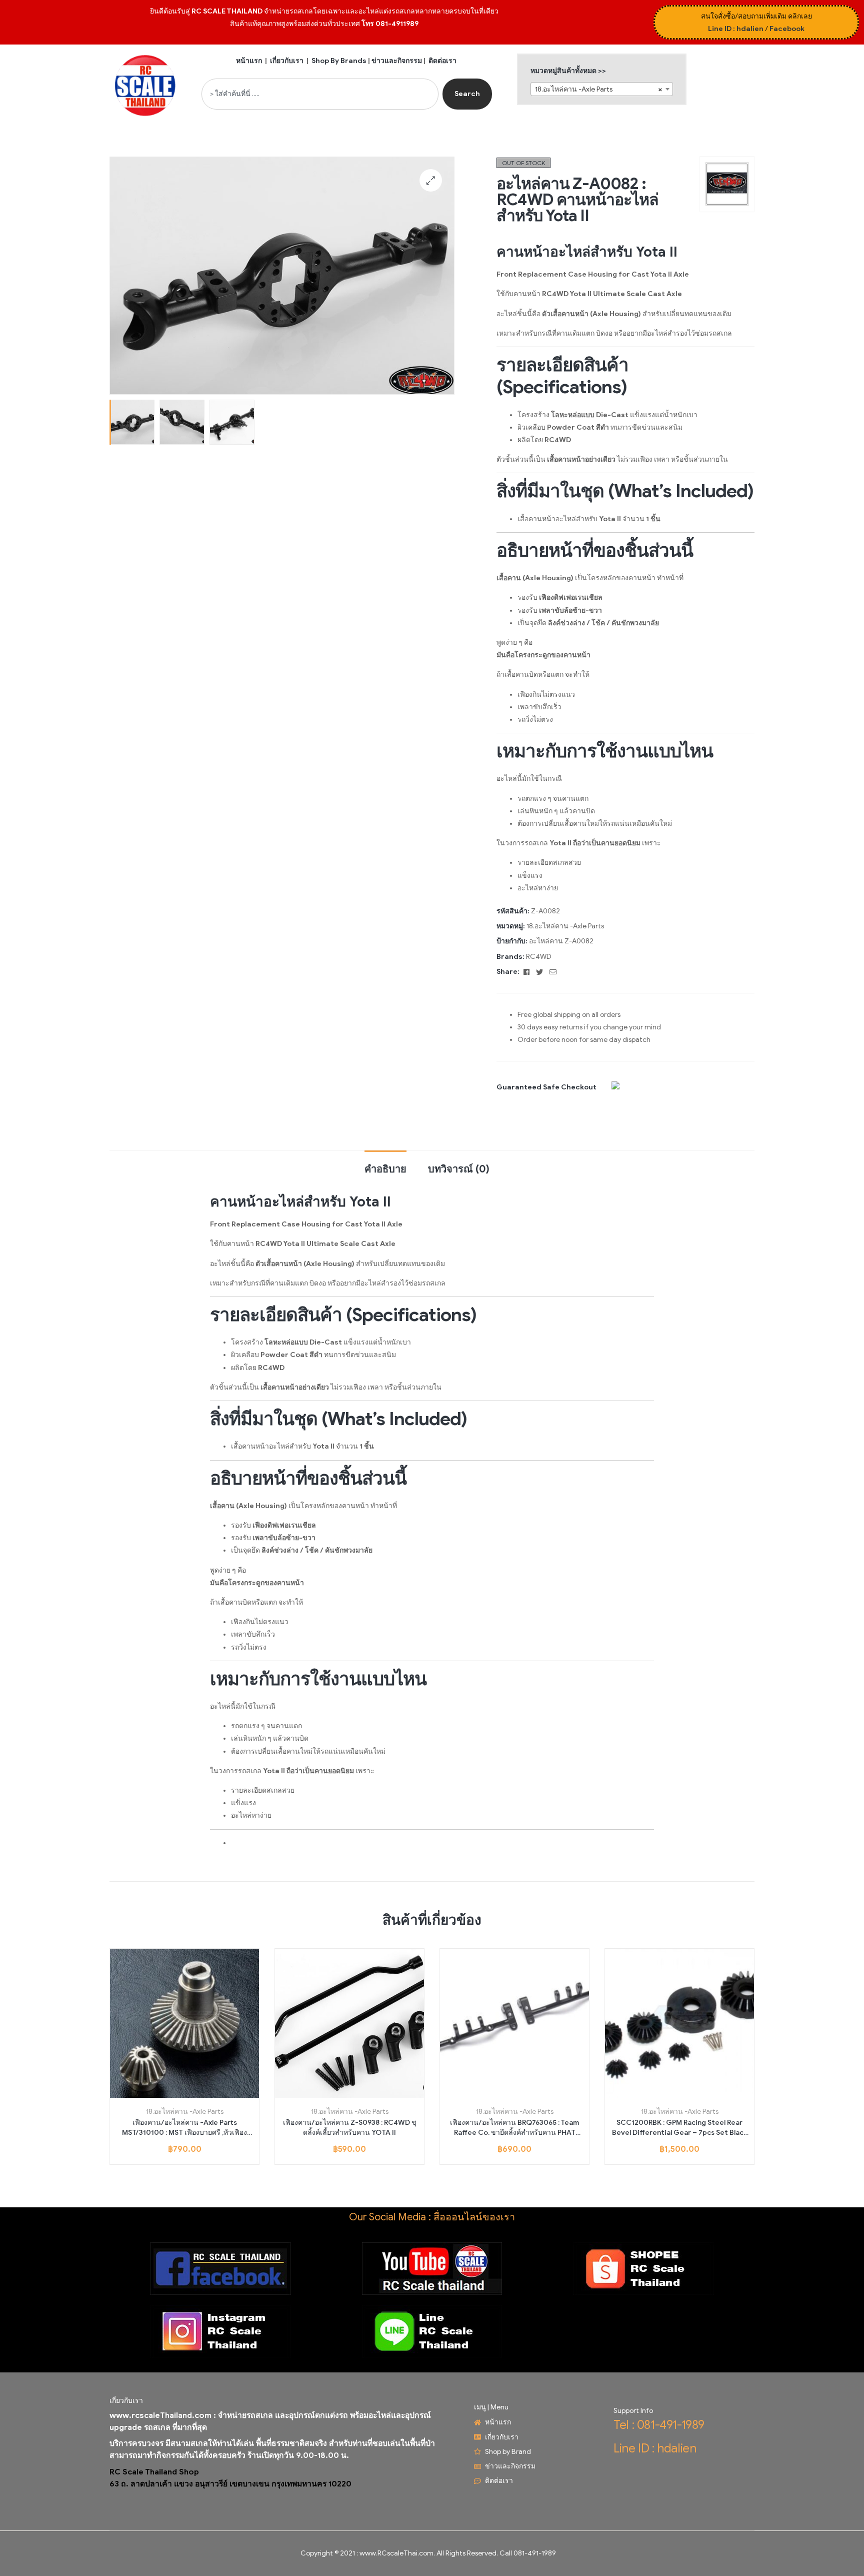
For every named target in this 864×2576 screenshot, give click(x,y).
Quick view (196, 2094)
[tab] (385, 1164)
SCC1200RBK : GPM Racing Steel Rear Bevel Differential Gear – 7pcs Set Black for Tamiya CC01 (680, 2128)
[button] (431, 180)
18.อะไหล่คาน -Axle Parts (565, 926)
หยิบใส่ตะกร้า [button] (173, 2094)
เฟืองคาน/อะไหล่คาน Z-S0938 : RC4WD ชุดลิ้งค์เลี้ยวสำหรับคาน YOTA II (350, 2128)
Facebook (787, 29)
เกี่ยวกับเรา (287, 61)
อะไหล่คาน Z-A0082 (561, 941)
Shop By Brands (339, 61)
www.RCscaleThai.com (396, 2553)
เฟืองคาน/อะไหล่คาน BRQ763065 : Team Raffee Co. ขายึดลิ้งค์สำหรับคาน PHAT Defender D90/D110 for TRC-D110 (514, 2128)
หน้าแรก (249, 61)
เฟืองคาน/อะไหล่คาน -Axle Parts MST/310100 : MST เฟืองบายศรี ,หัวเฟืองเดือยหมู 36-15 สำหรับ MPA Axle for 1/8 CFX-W (184, 2128)
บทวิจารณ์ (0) (459, 1169)
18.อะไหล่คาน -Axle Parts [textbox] (599, 89)
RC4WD (539, 957)
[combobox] (320, 94)
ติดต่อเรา (442, 61)
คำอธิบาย (385, 1169)
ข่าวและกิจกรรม (397, 61)
